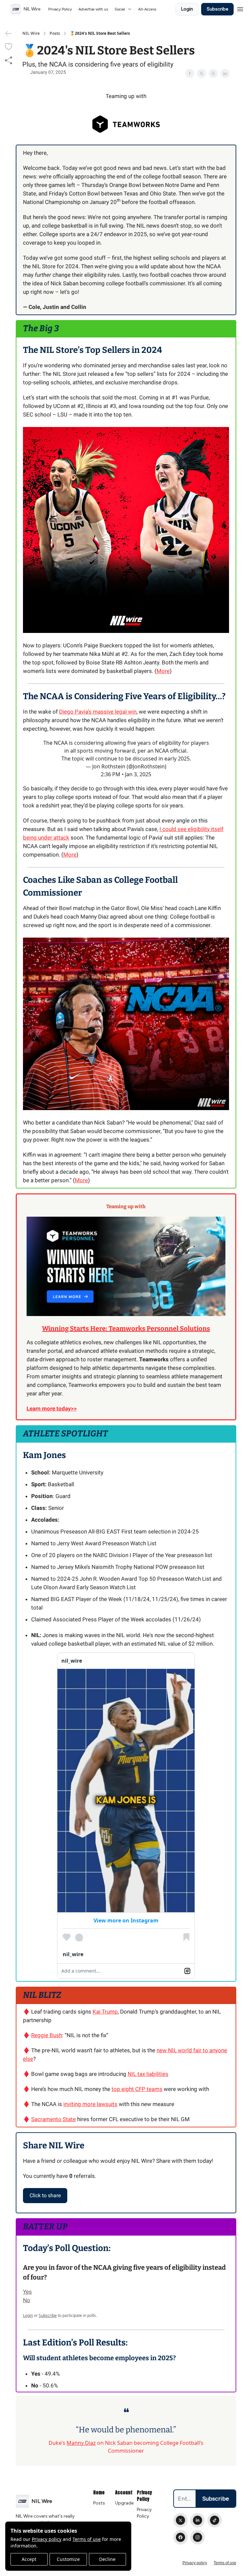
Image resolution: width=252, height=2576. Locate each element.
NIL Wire (31, 33)
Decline (107, 2559)
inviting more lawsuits (90, 2104)
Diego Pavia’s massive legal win (98, 712)
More (163, 671)
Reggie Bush (47, 2035)
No (27, 2300)
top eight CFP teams (137, 2089)
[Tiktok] (215, 2520)
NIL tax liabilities (148, 2074)
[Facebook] (180, 2537)
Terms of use (87, 2539)
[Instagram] (198, 2537)
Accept (29, 2559)
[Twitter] (180, 2520)
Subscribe (217, 9)
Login (187, 9)
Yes (27, 2292)
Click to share (45, 2195)
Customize (68, 2559)
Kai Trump (105, 2012)
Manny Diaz (81, 2443)
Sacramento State (53, 2119)
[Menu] (240, 8)
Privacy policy (47, 2539)
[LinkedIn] (198, 2520)
